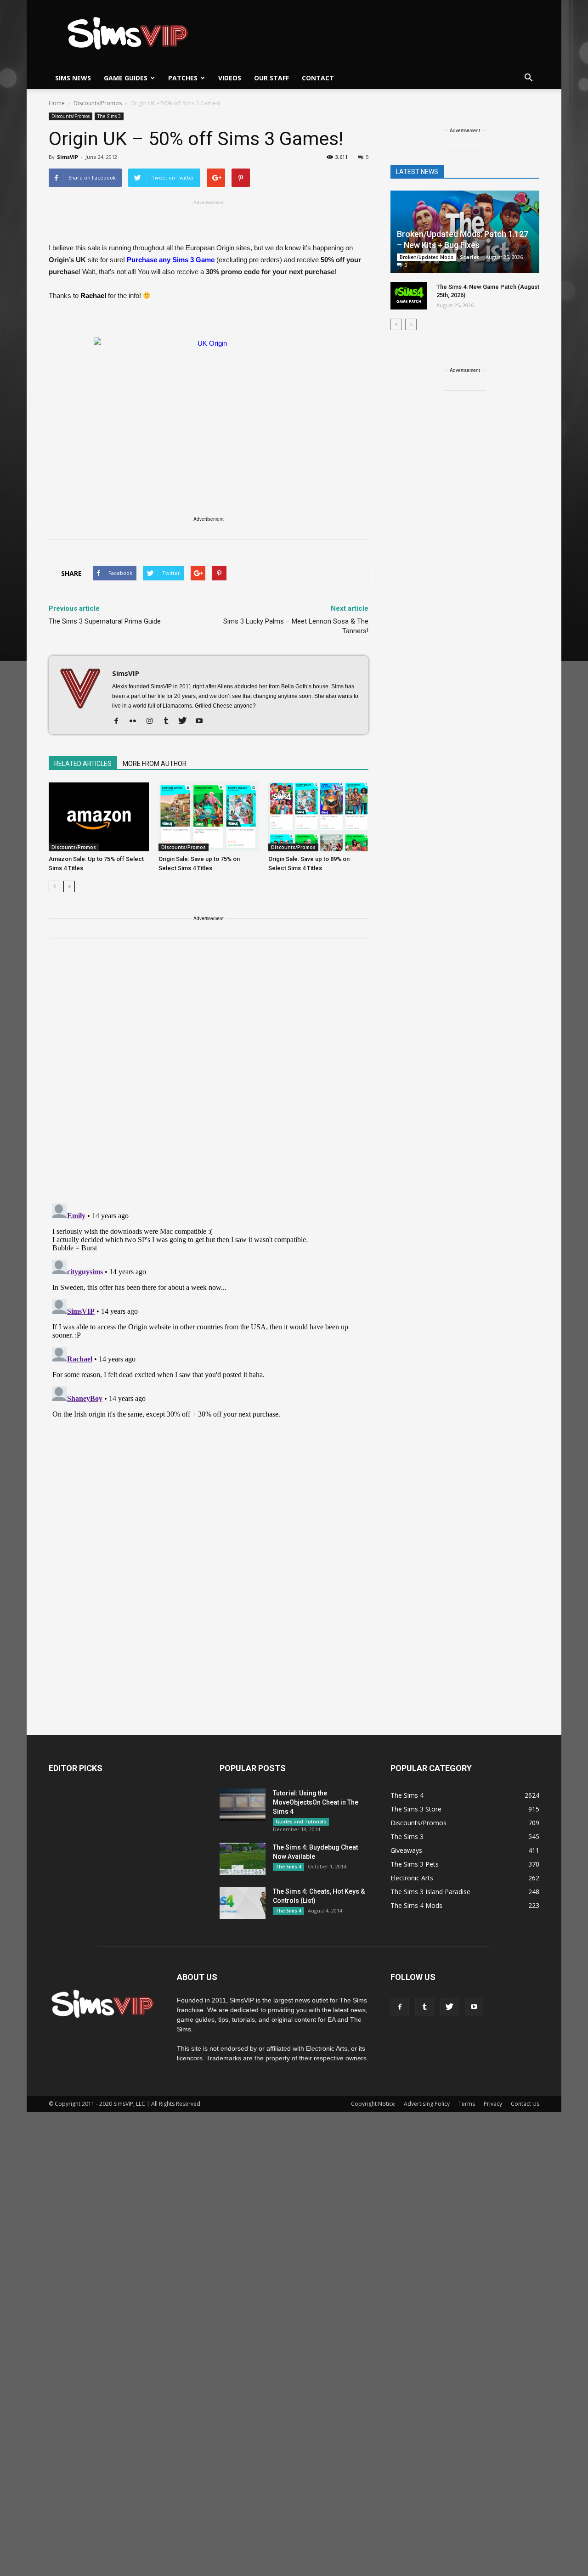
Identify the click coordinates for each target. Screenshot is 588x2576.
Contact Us (525, 2104)
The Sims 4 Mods (416, 1905)
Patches (183, 78)
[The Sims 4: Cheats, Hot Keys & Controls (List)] (243, 1903)
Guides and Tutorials (301, 1822)
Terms (467, 2104)
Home (57, 103)
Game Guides (126, 78)
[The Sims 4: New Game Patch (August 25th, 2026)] (409, 296)
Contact (318, 78)
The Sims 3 (109, 116)
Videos (230, 78)
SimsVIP (68, 157)
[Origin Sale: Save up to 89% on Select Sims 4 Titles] (318, 817)
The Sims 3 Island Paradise (430, 1892)
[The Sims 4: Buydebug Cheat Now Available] (243, 1859)
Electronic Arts (412, 1878)
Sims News (73, 78)
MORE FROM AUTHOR (155, 764)
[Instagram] (153, 721)
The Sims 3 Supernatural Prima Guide (105, 621)
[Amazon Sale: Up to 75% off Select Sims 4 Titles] (99, 817)
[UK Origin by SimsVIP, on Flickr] (209, 402)
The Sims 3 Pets (415, 1864)
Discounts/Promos (71, 116)
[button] (528, 78)
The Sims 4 (288, 1867)
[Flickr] (136, 721)
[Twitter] (186, 721)
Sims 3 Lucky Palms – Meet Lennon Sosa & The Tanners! (296, 626)
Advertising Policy (427, 2104)
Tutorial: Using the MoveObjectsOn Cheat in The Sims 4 (316, 1802)
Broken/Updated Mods (427, 257)
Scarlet (469, 257)
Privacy (493, 2104)
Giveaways (406, 1850)
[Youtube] (202, 721)
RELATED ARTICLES (83, 764)
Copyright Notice (373, 2104)
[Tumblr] (169, 721)
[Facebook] (120, 721)
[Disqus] (209, 1077)
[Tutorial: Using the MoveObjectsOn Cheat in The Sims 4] (243, 1805)
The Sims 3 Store (416, 1809)
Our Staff (271, 78)
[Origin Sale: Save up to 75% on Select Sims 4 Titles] (209, 817)
